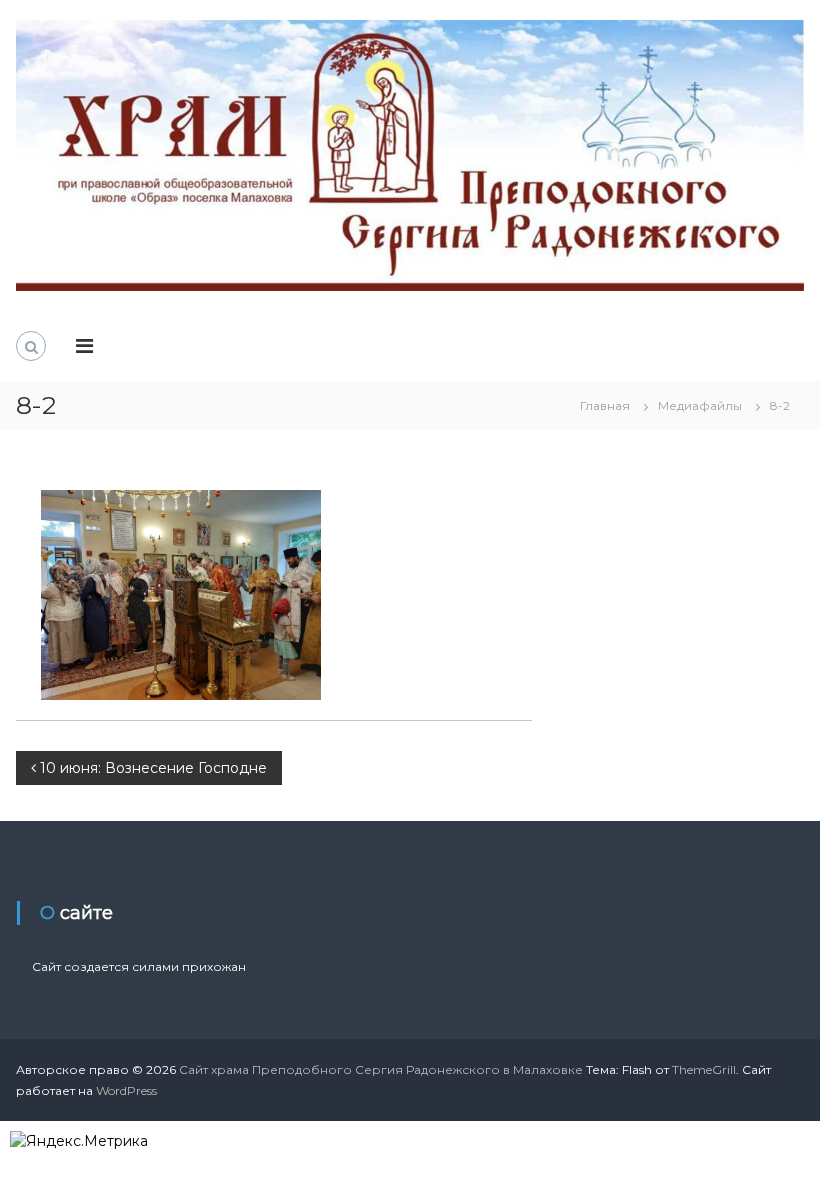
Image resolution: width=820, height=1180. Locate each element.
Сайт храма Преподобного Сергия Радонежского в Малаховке (381, 1069)
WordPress (126, 1090)
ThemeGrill (704, 1069)
